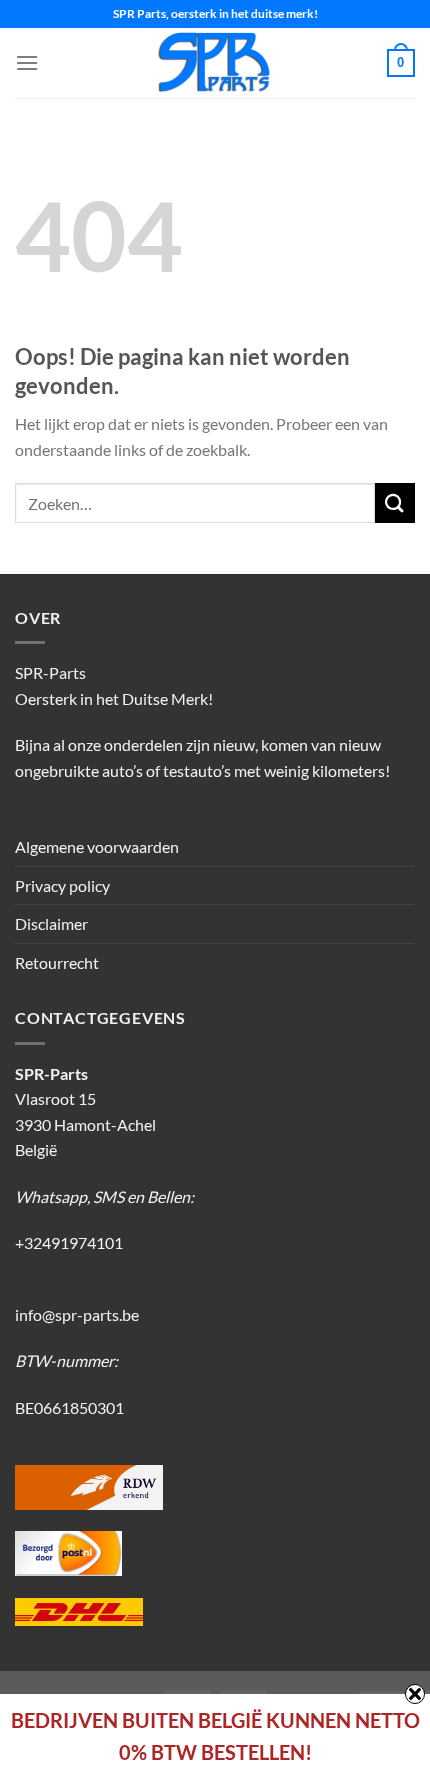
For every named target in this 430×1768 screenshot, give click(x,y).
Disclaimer (51, 923)
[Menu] (27, 62)
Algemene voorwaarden (97, 846)
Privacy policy (62, 885)
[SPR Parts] (215, 63)
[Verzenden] (395, 502)
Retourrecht (57, 962)
